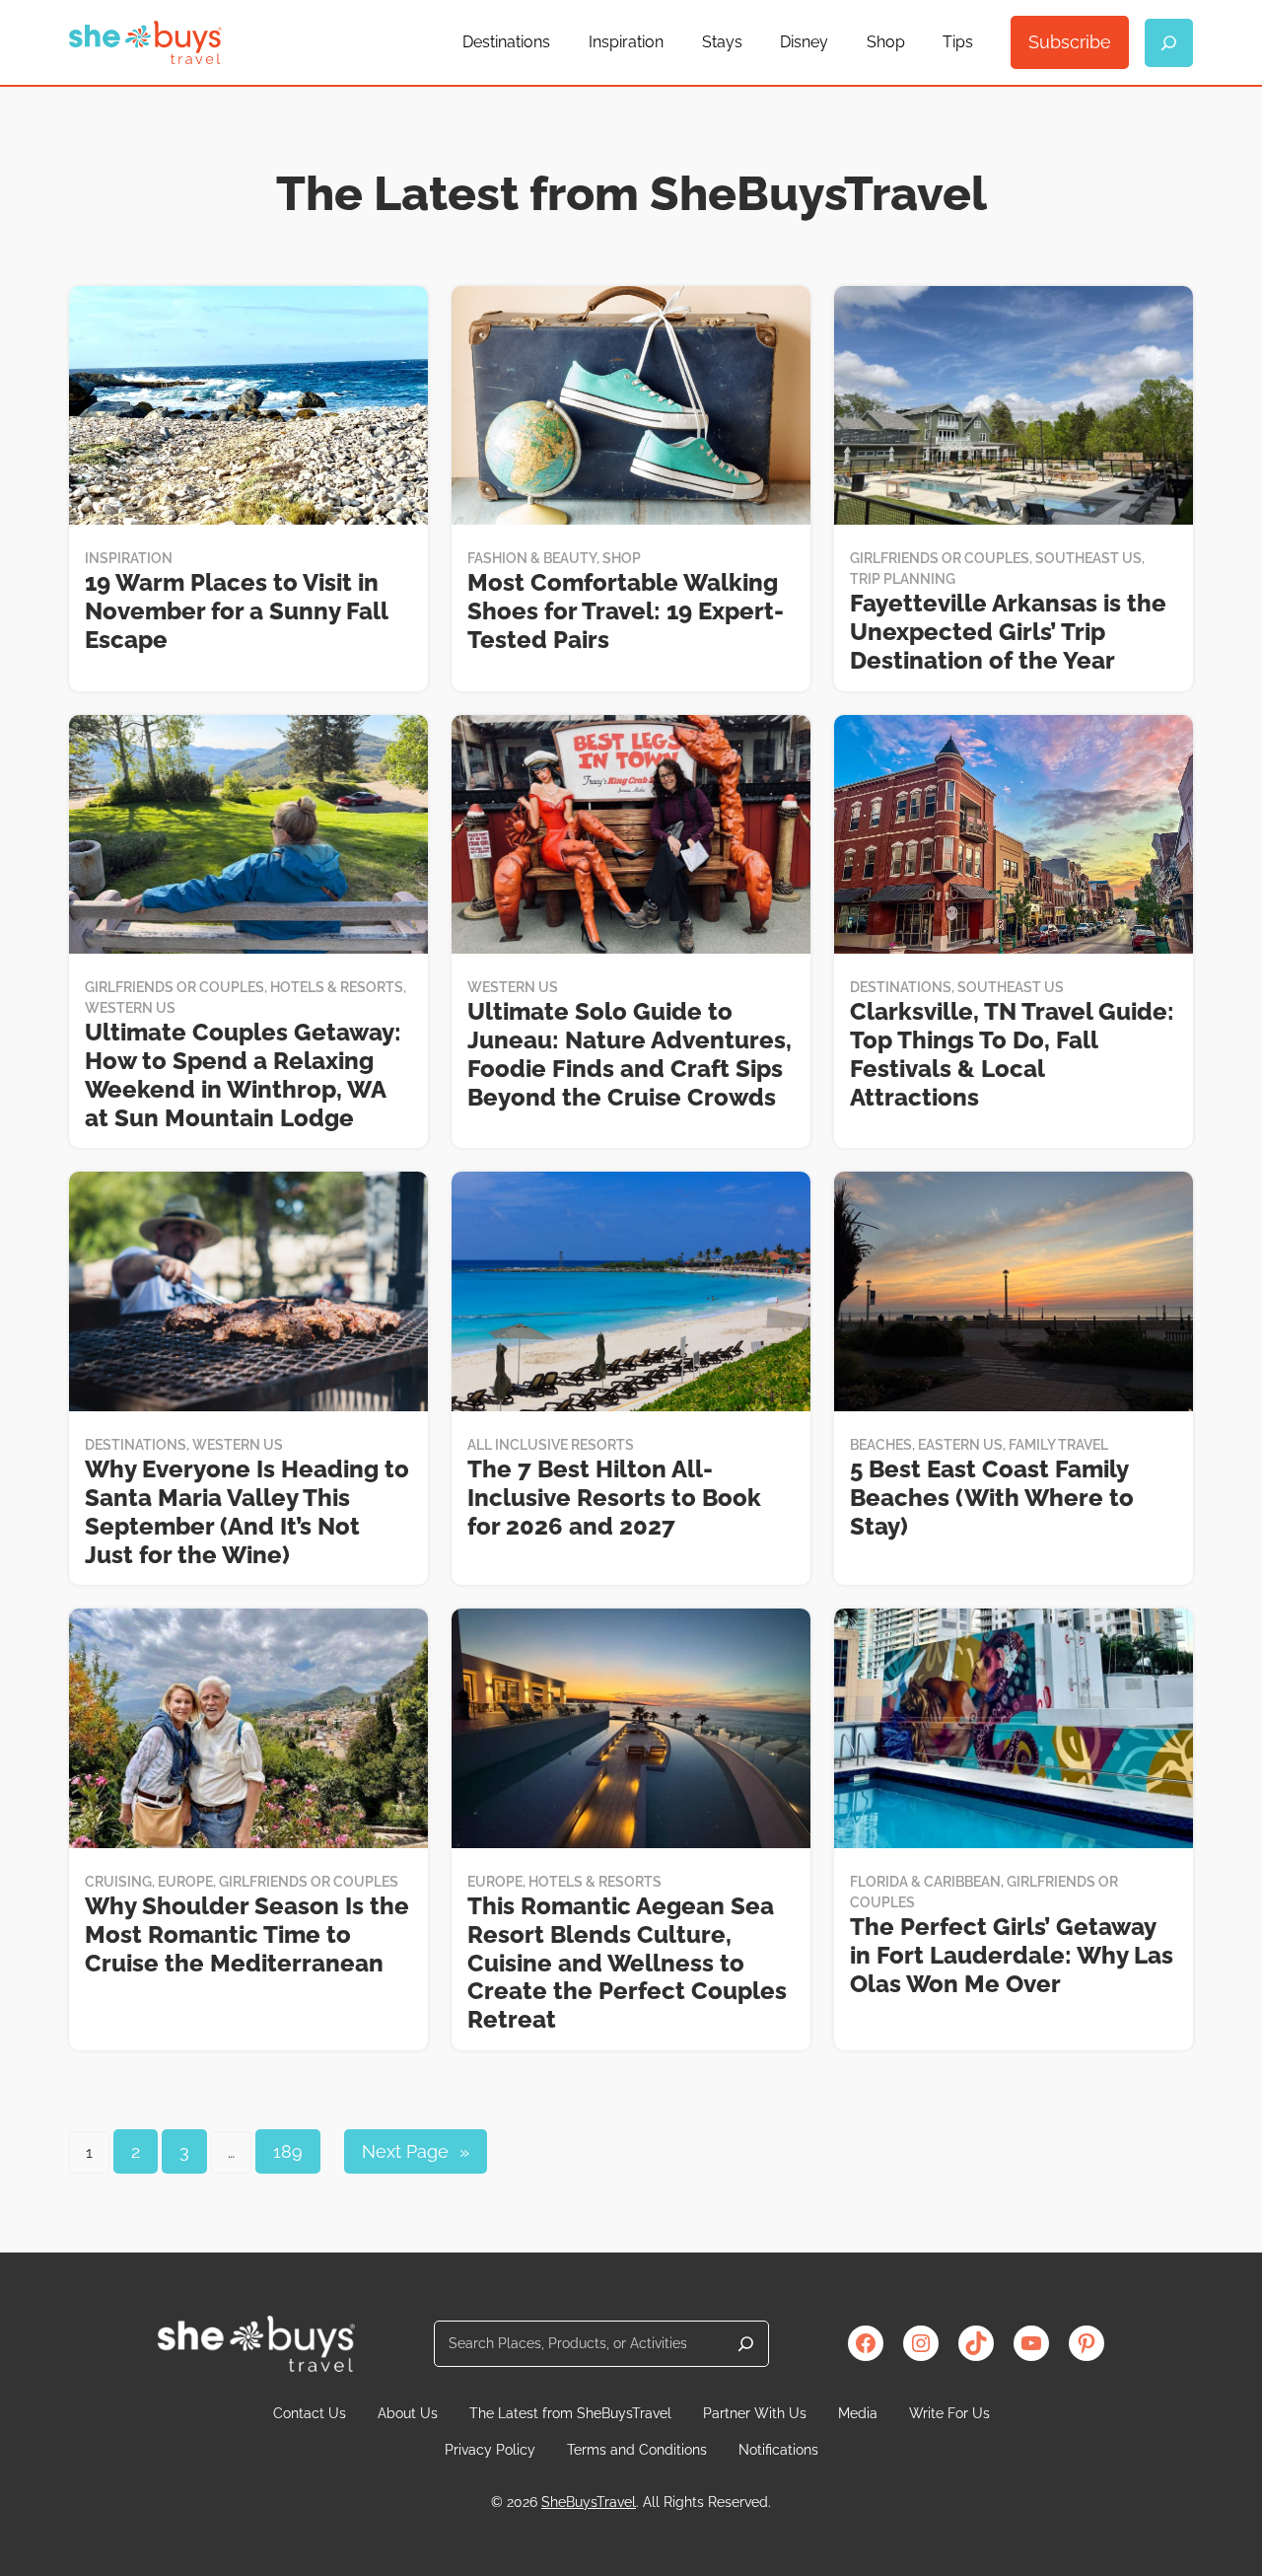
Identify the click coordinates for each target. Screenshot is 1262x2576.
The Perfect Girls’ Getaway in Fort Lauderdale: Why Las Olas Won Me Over (1012, 1956)
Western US (130, 1008)
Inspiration (129, 558)
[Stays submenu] (751, 42)
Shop (622, 558)
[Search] (746, 2344)
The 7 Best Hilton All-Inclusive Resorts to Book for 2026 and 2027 (614, 1498)
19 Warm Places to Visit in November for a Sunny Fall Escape (236, 611)
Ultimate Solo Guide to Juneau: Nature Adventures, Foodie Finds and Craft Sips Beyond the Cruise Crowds (630, 1054)
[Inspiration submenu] (672, 42)
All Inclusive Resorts (551, 1445)
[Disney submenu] (837, 42)
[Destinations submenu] (559, 42)
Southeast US (1088, 558)
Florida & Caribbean (925, 1882)
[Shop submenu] (914, 42)
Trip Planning (903, 579)
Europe (185, 1882)
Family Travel (1058, 1445)
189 (288, 2151)
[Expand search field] (1169, 43)
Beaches (881, 1445)
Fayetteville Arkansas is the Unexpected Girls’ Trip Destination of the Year (1008, 632)
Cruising (118, 1882)
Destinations (901, 987)
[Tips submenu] (982, 42)
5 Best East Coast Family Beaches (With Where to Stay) (992, 1498)
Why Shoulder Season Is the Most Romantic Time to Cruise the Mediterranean (247, 1935)
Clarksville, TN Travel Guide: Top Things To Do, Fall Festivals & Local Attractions (1012, 1054)
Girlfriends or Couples (940, 558)
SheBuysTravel (589, 2502)
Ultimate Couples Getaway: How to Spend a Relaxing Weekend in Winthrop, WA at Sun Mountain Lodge (243, 1075)
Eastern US (960, 1445)
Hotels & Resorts (337, 987)
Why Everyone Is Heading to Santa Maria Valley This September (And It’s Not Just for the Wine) (247, 1512)
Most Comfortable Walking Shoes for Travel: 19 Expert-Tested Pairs (626, 611)
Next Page (416, 2151)
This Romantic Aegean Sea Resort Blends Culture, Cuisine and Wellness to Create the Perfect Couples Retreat (627, 1963)
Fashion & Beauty (532, 558)
